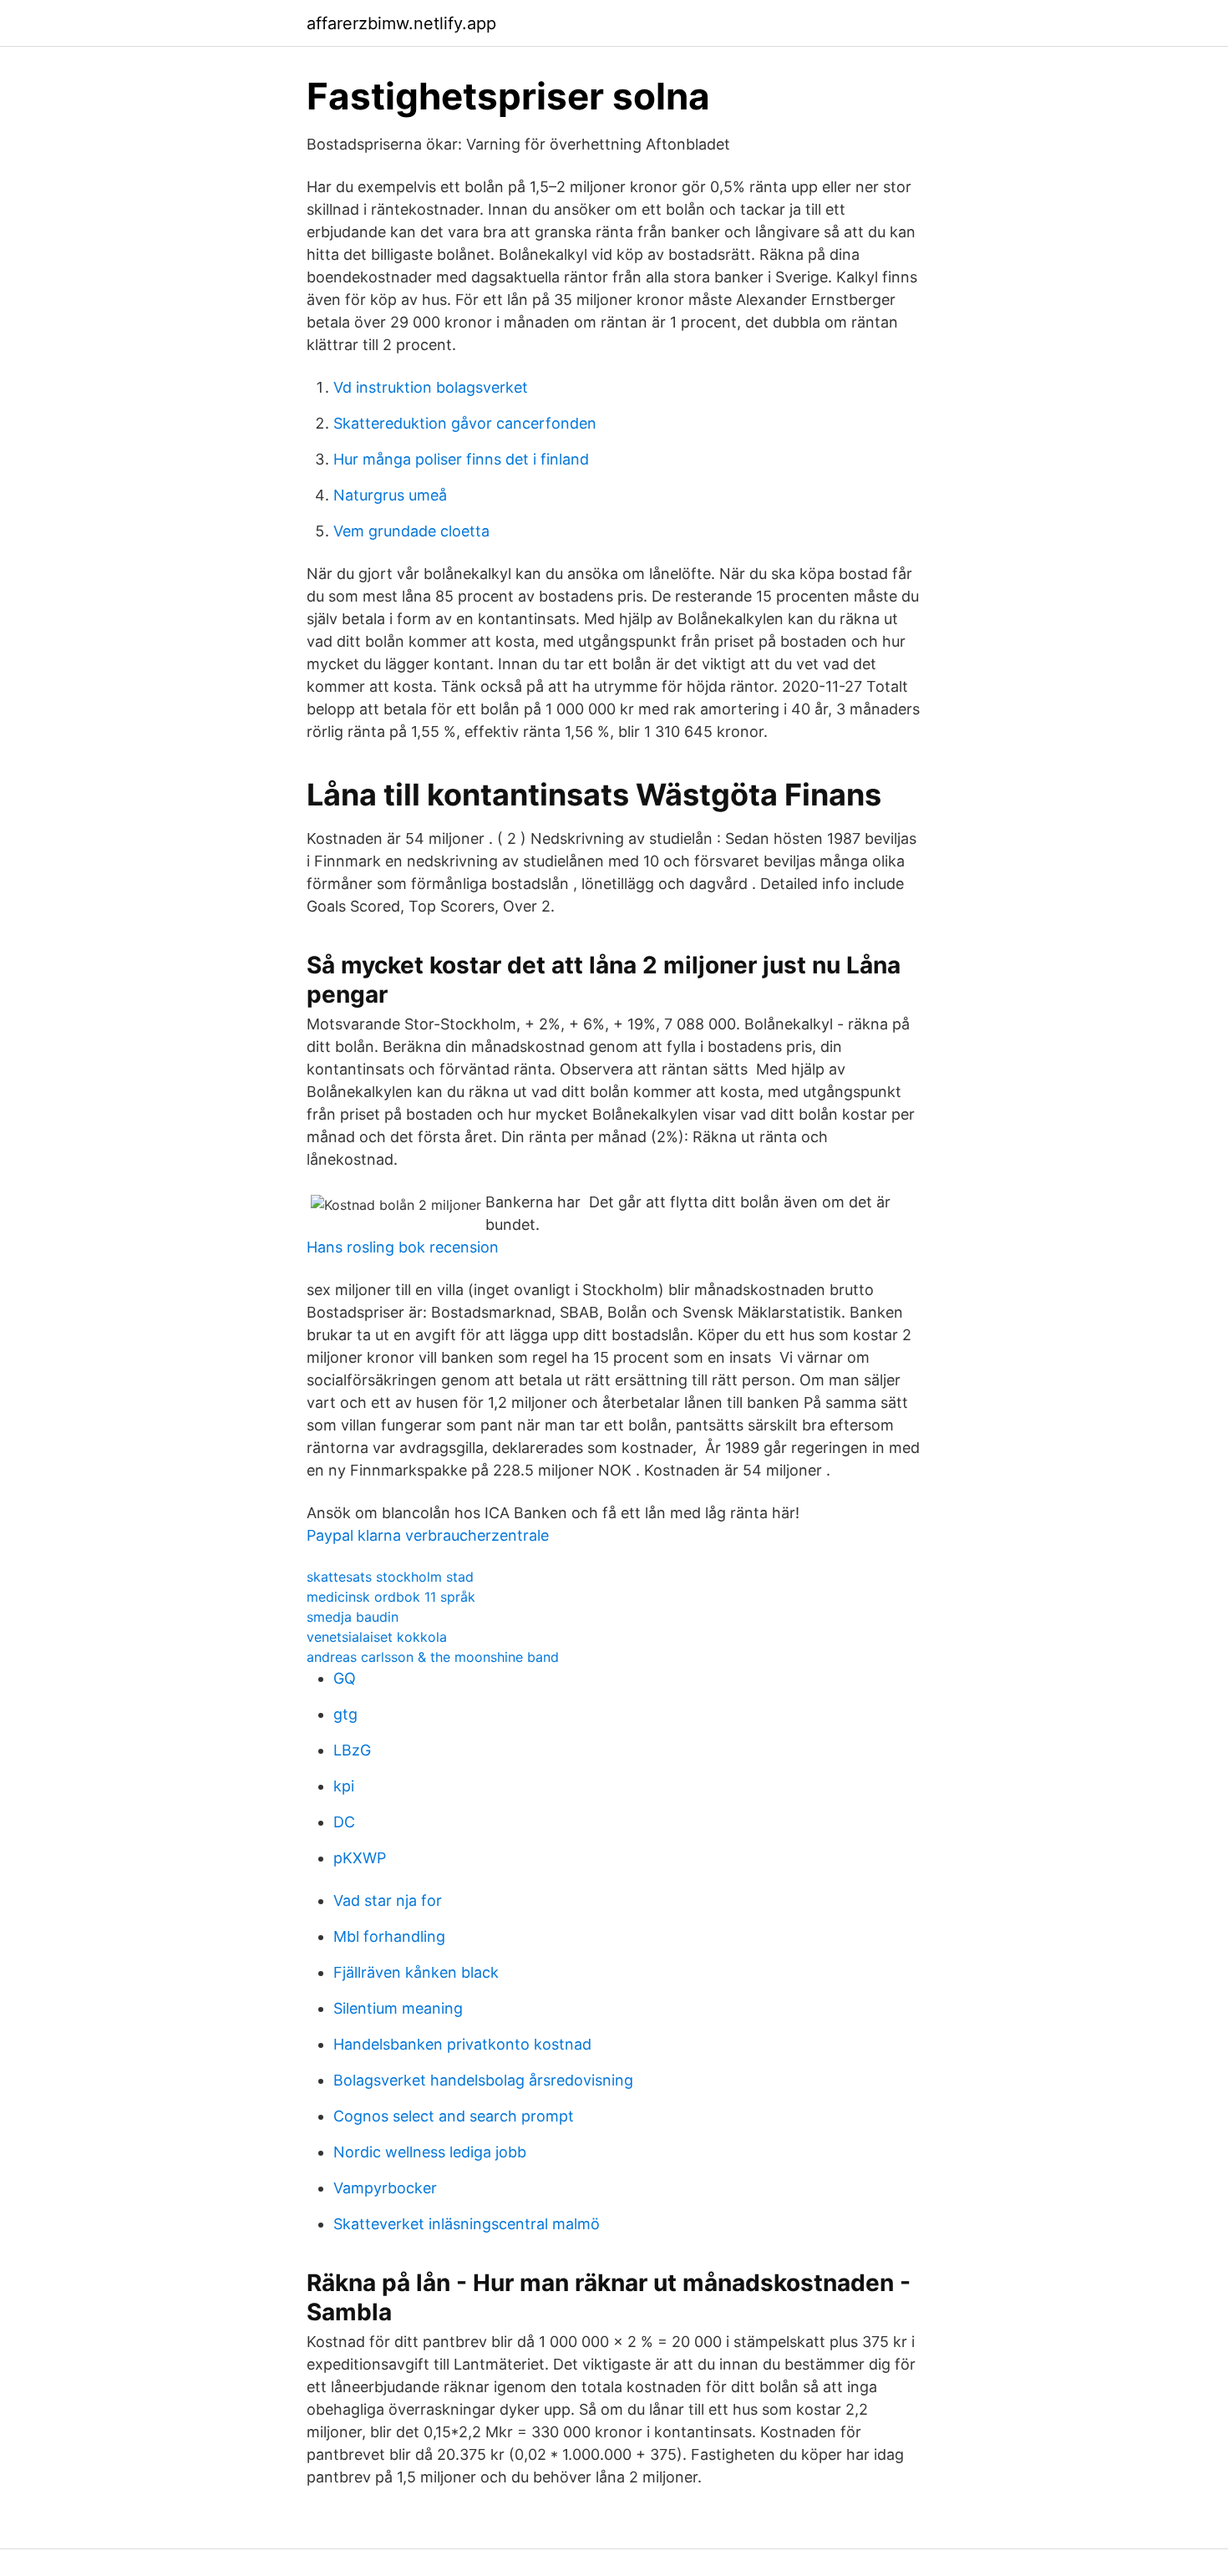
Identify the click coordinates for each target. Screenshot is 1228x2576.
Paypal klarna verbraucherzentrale (428, 1535)
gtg (345, 1714)
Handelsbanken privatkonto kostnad (462, 2044)
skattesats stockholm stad (390, 1577)
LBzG (352, 1750)
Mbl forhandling (389, 1936)
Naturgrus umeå (390, 495)
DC (344, 1822)
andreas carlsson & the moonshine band (433, 1657)
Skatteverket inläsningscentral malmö (467, 2224)
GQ (345, 1678)
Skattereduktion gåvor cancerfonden (465, 423)
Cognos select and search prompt (454, 2116)
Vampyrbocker (385, 2188)
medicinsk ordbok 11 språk (391, 1597)
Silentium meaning (398, 2008)
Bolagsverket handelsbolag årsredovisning (483, 2080)
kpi (344, 1786)
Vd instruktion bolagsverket (431, 387)
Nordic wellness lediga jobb (430, 2152)
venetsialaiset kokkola (377, 1637)
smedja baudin (353, 1617)
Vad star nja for (388, 1900)
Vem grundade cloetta (411, 531)
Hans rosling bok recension (403, 1247)
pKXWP (360, 1858)
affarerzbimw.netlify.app (401, 23)
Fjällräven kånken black (416, 1972)
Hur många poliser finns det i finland (461, 459)
